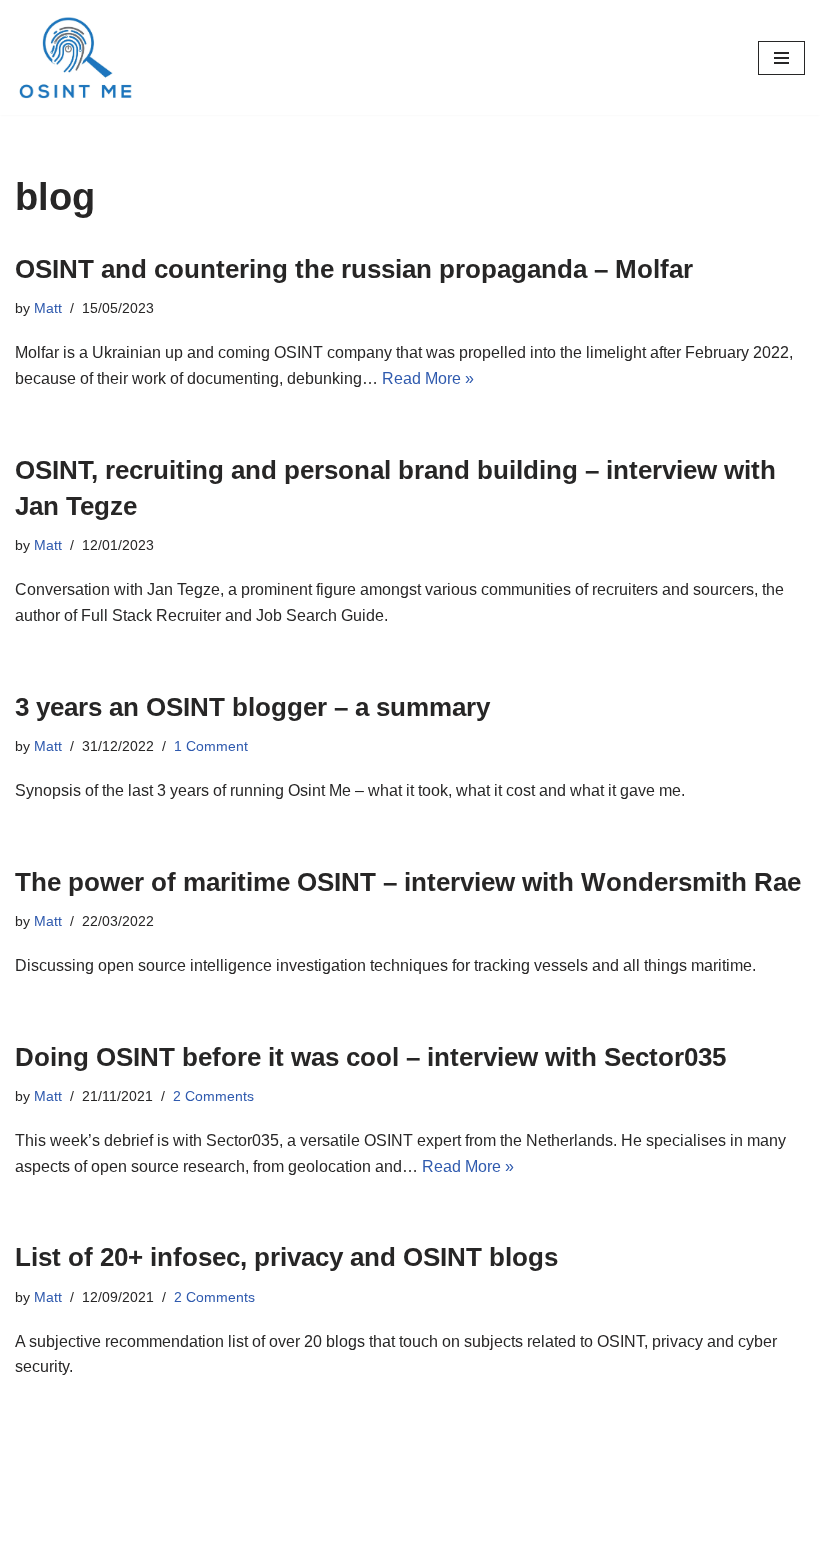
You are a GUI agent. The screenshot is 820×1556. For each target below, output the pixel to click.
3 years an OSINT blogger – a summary (252, 707)
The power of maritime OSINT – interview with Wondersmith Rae (408, 882)
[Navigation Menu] (781, 58)
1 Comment (211, 746)
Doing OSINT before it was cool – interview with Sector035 (370, 1057)
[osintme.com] (75, 57)
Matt (48, 308)
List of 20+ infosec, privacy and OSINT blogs (286, 1257)
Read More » (428, 378)
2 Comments (213, 1096)
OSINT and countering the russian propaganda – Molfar (354, 269)
